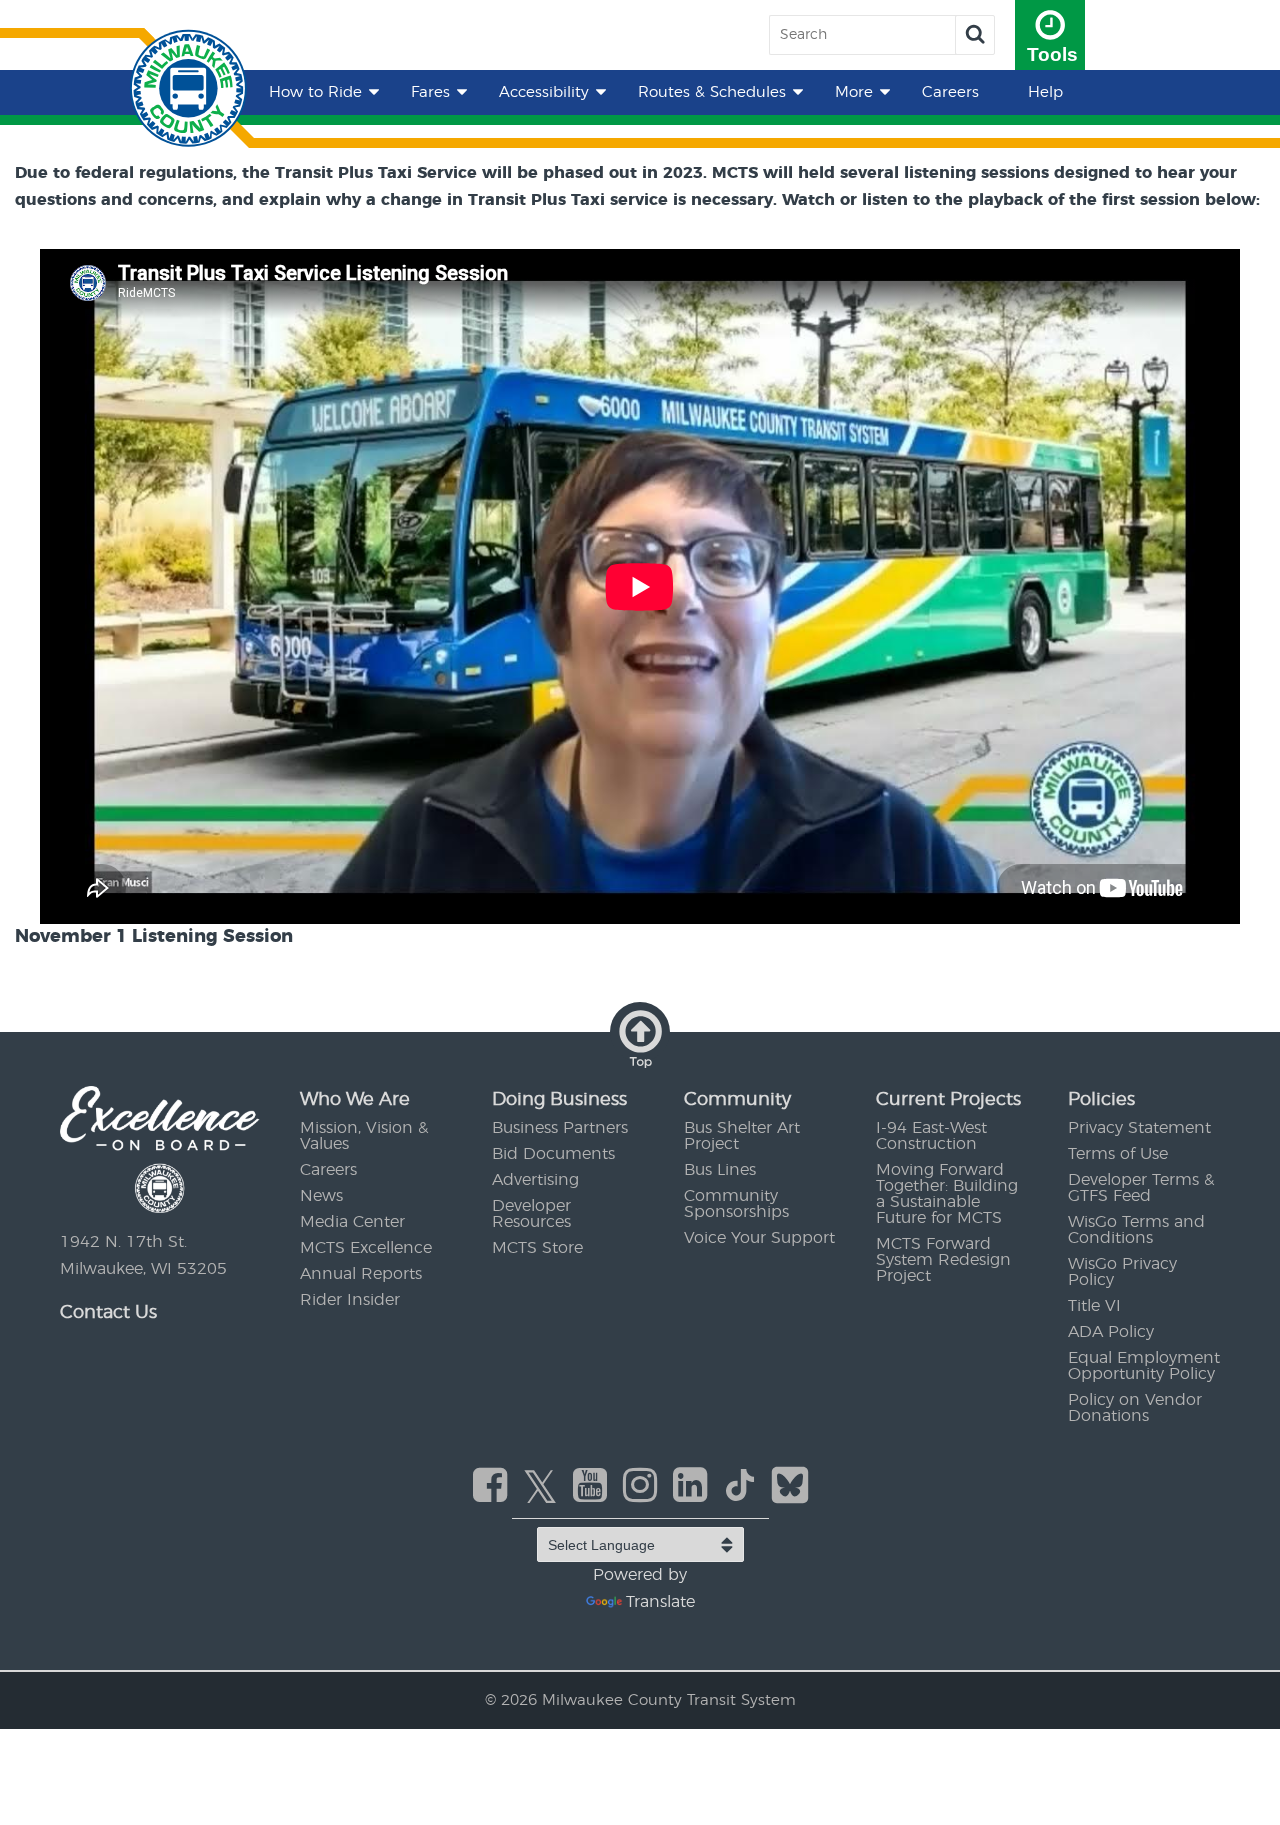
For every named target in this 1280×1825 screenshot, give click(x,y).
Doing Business (559, 1100)
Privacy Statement (1139, 1128)
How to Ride (315, 92)
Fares (430, 92)
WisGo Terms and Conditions (1136, 1230)
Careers (950, 92)
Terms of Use (1118, 1154)
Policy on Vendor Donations (1135, 1408)
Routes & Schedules (712, 92)
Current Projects (948, 1100)
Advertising (535, 1180)
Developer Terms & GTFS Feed (1141, 1188)
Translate (660, 1602)
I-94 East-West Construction (931, 1136)
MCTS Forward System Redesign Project (943, 1260)
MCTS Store (537, 1248)
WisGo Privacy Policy (1122, 1272)
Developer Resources (531, 1214)
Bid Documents (553, 1154)
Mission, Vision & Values (364, 1136)
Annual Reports (361, 1274)
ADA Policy (1111, 1332)
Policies (1101, 1100)
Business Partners (560, 1128)
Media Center (352, 1222)
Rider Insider (350, 1300)
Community (737, 1100)
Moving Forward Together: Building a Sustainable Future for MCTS (947, 1194)
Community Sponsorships (736, 1204)
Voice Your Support (759, 1238)
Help (1045, 92)
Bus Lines (720, 1170)
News (321, 1196)
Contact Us (108, 1313)
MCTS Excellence (366, 1248)
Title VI (1094, 1306)
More (854, 92)
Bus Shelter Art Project (742, 1136)
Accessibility (544, 92)
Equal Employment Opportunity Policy (1144, 1366)
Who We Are (355, 1100)
